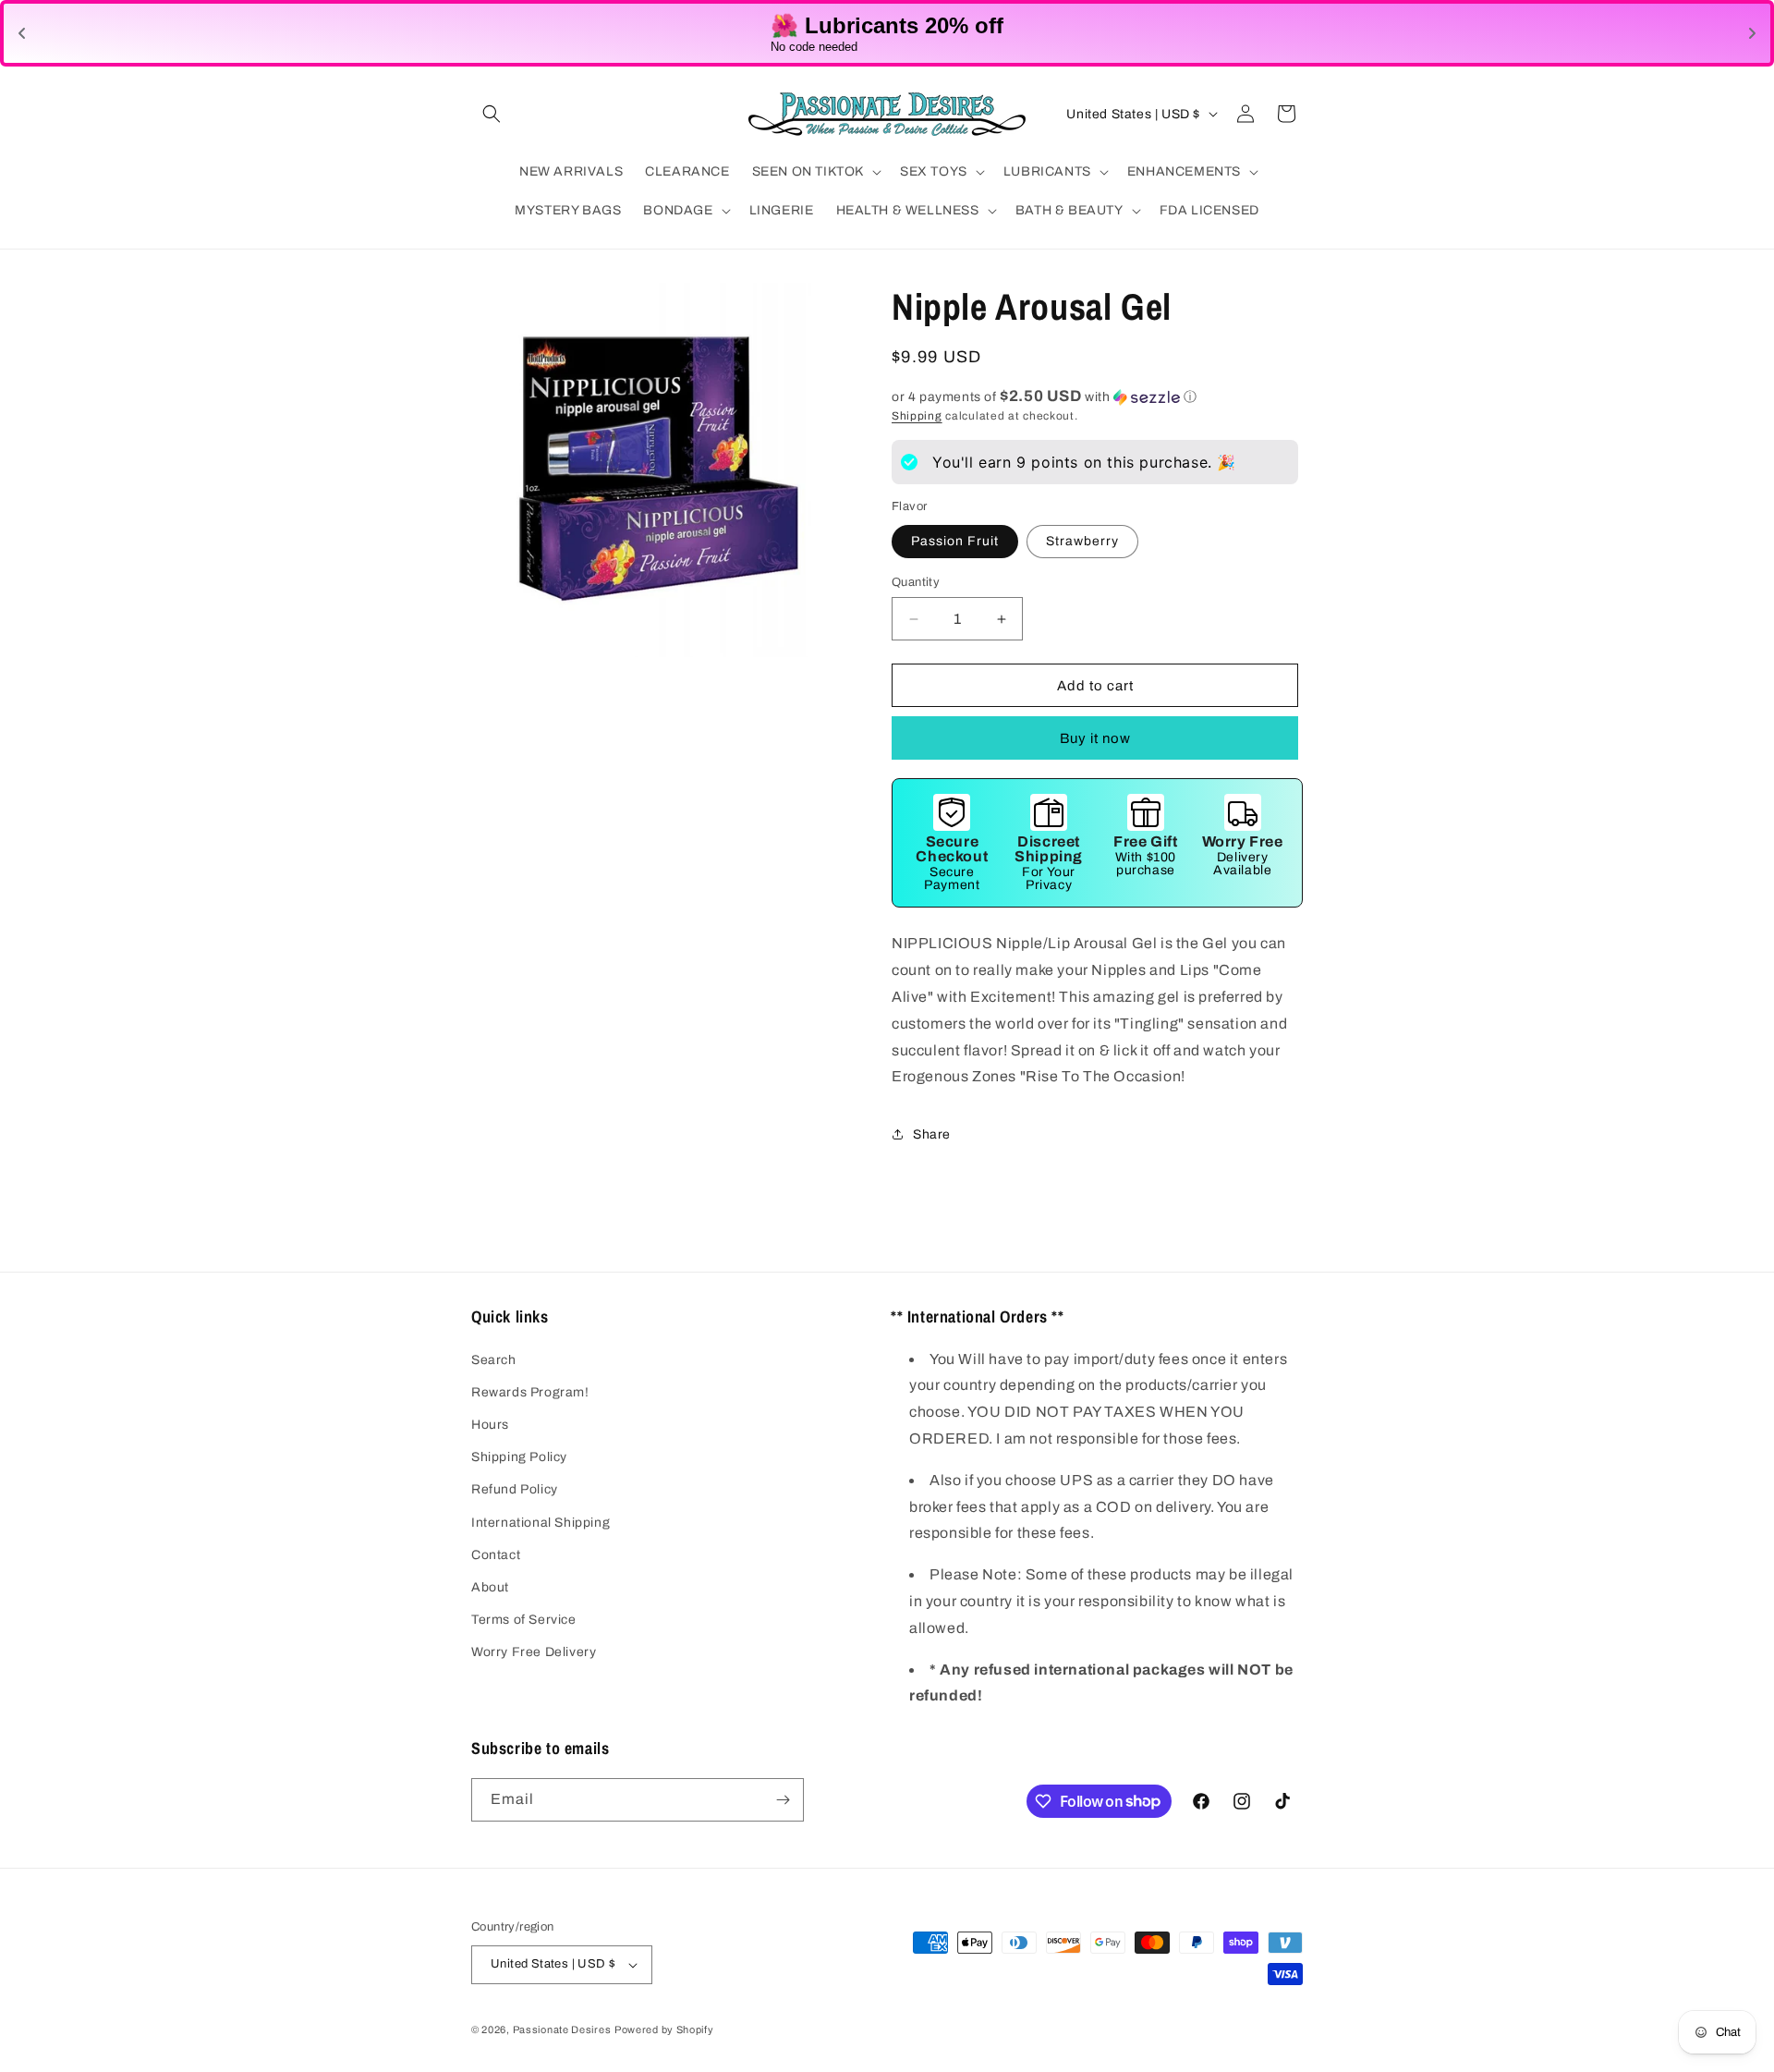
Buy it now (1095, 738)
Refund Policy (515, 1489)
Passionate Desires (562, 2029)
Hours (490, 1425)
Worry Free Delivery (534, 1652)
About (490, 1587)
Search (494, 1360)
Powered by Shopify (664, 2029)
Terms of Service (524, 1620)
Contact (496, 1555)
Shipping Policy (519, 1457)
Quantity (916, 582)
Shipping (917, 416)
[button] (492, 114)
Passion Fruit (955, 541)
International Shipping (541, 1523)
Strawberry (1082, 541)
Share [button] (932, 1134)
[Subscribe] (783, 1800)
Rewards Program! (530, 1392)
